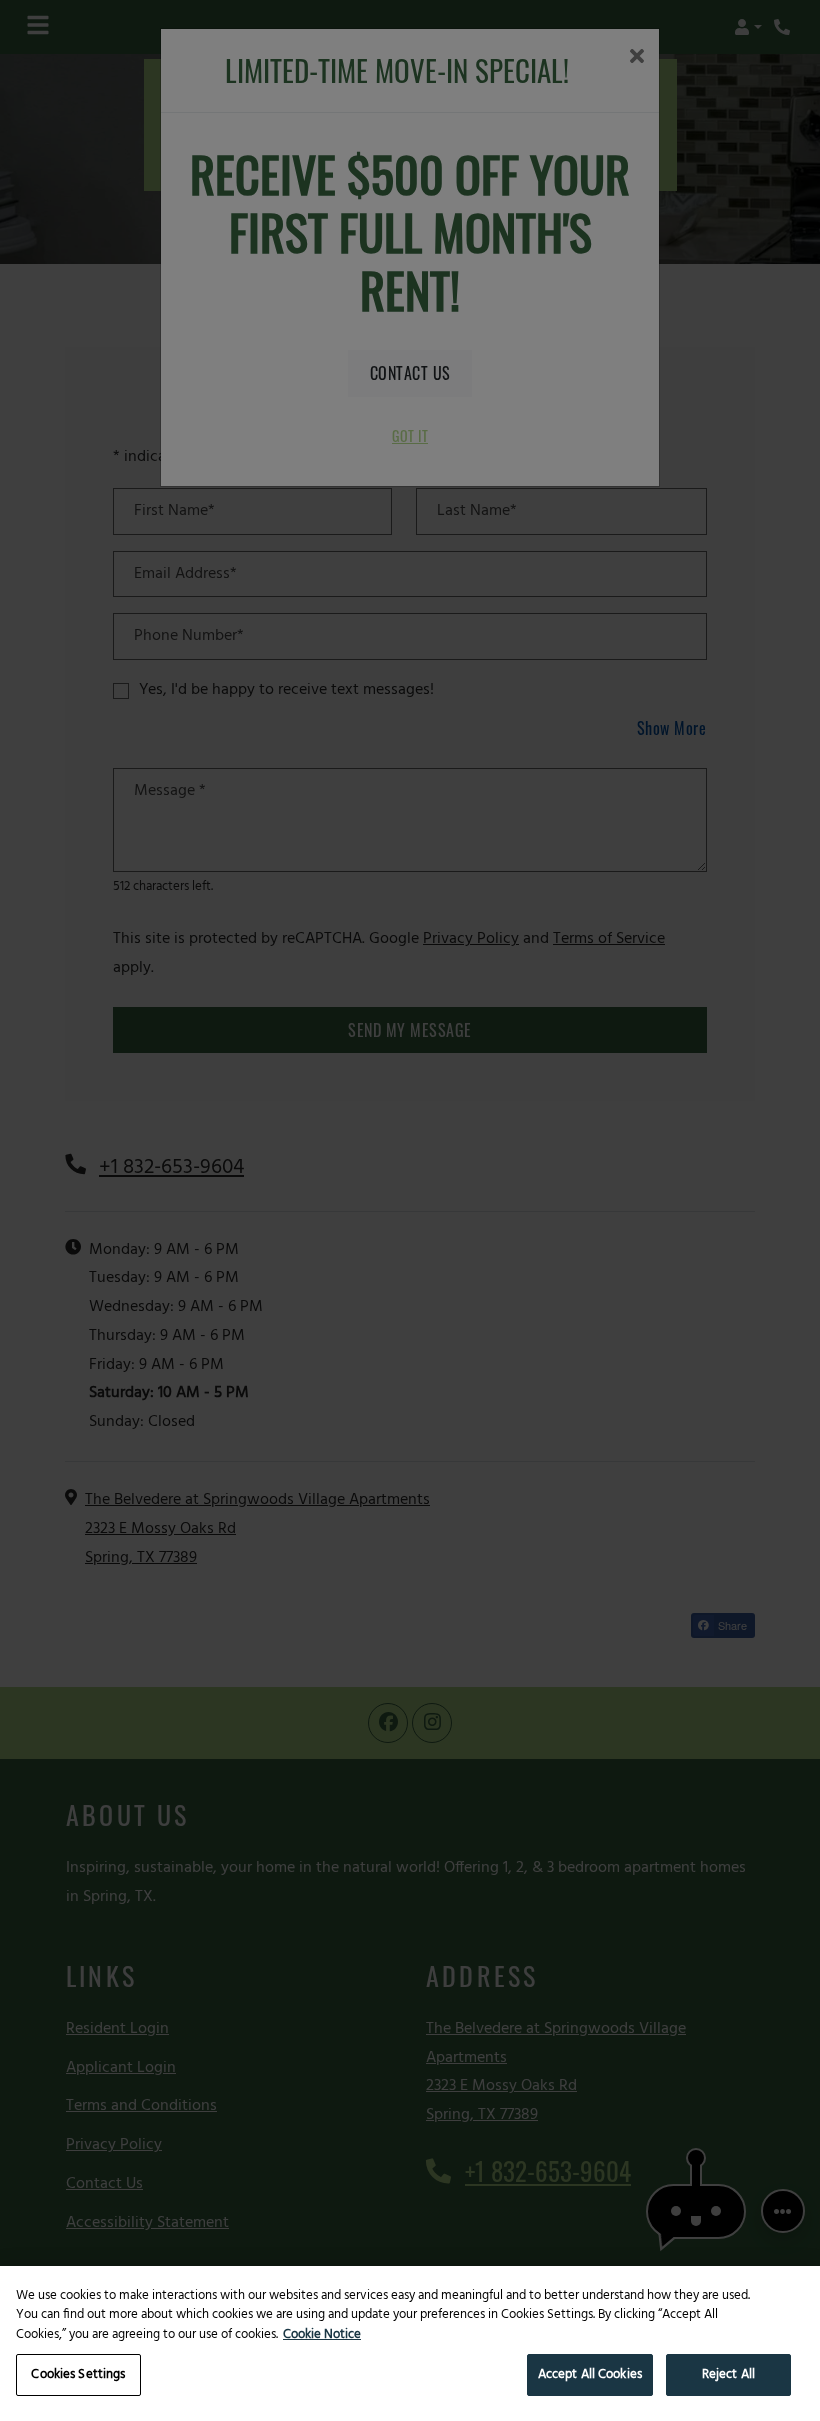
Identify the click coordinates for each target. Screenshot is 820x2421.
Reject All (728, 2374)
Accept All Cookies (590, 2374)
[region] (410, 2343)
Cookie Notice (322, 2335)
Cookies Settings (78, 2374)
